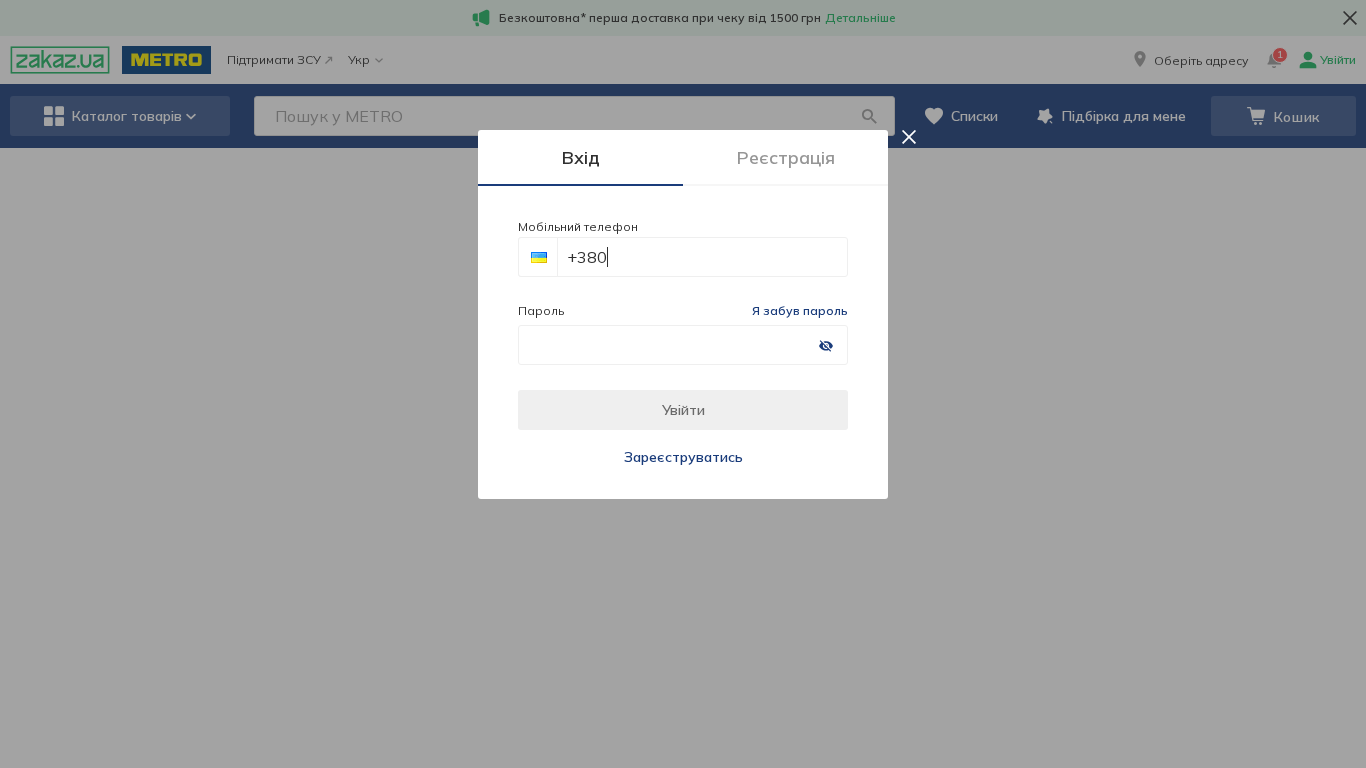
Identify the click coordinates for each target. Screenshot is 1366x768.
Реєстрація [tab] (786, 157)
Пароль (541, 310)
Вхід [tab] (581, 157)
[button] (538, 257)
